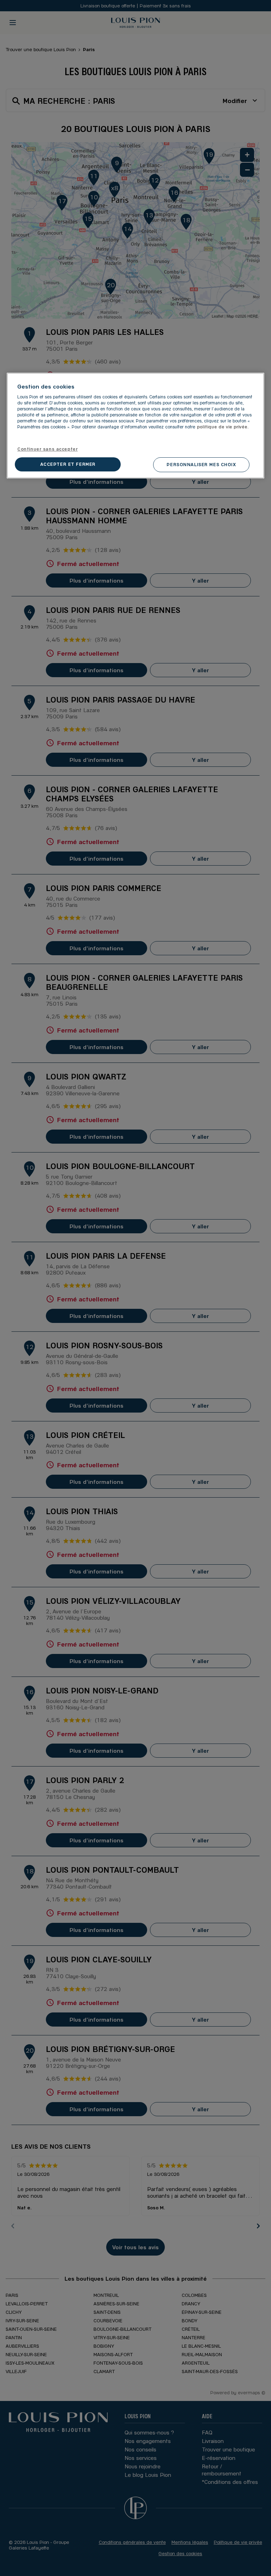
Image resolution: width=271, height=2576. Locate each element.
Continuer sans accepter (47, 449)
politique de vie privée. (223, 427)
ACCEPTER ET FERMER (68, 464)
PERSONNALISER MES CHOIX (201, 464)
